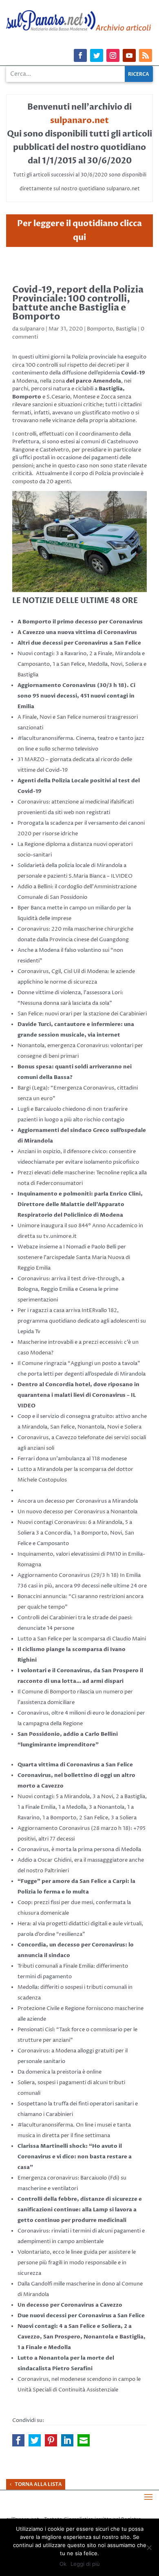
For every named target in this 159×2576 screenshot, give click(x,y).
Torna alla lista (38, 2484)
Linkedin (67, 2440)
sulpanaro (32, 329)
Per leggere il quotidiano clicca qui (79, 230)
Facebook (18, 2440)
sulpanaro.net (79, 120)
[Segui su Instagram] (113, 55)
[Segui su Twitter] (97, 55)
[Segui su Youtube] (129, 55)
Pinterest (51, 2440)
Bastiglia (126, 329)
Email (84, 2440)
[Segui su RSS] (146, 55)
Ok (63, 2564)
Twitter (35, 2440)
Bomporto (100, 329)
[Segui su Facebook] (80, 55)
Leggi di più (85, 2564)
